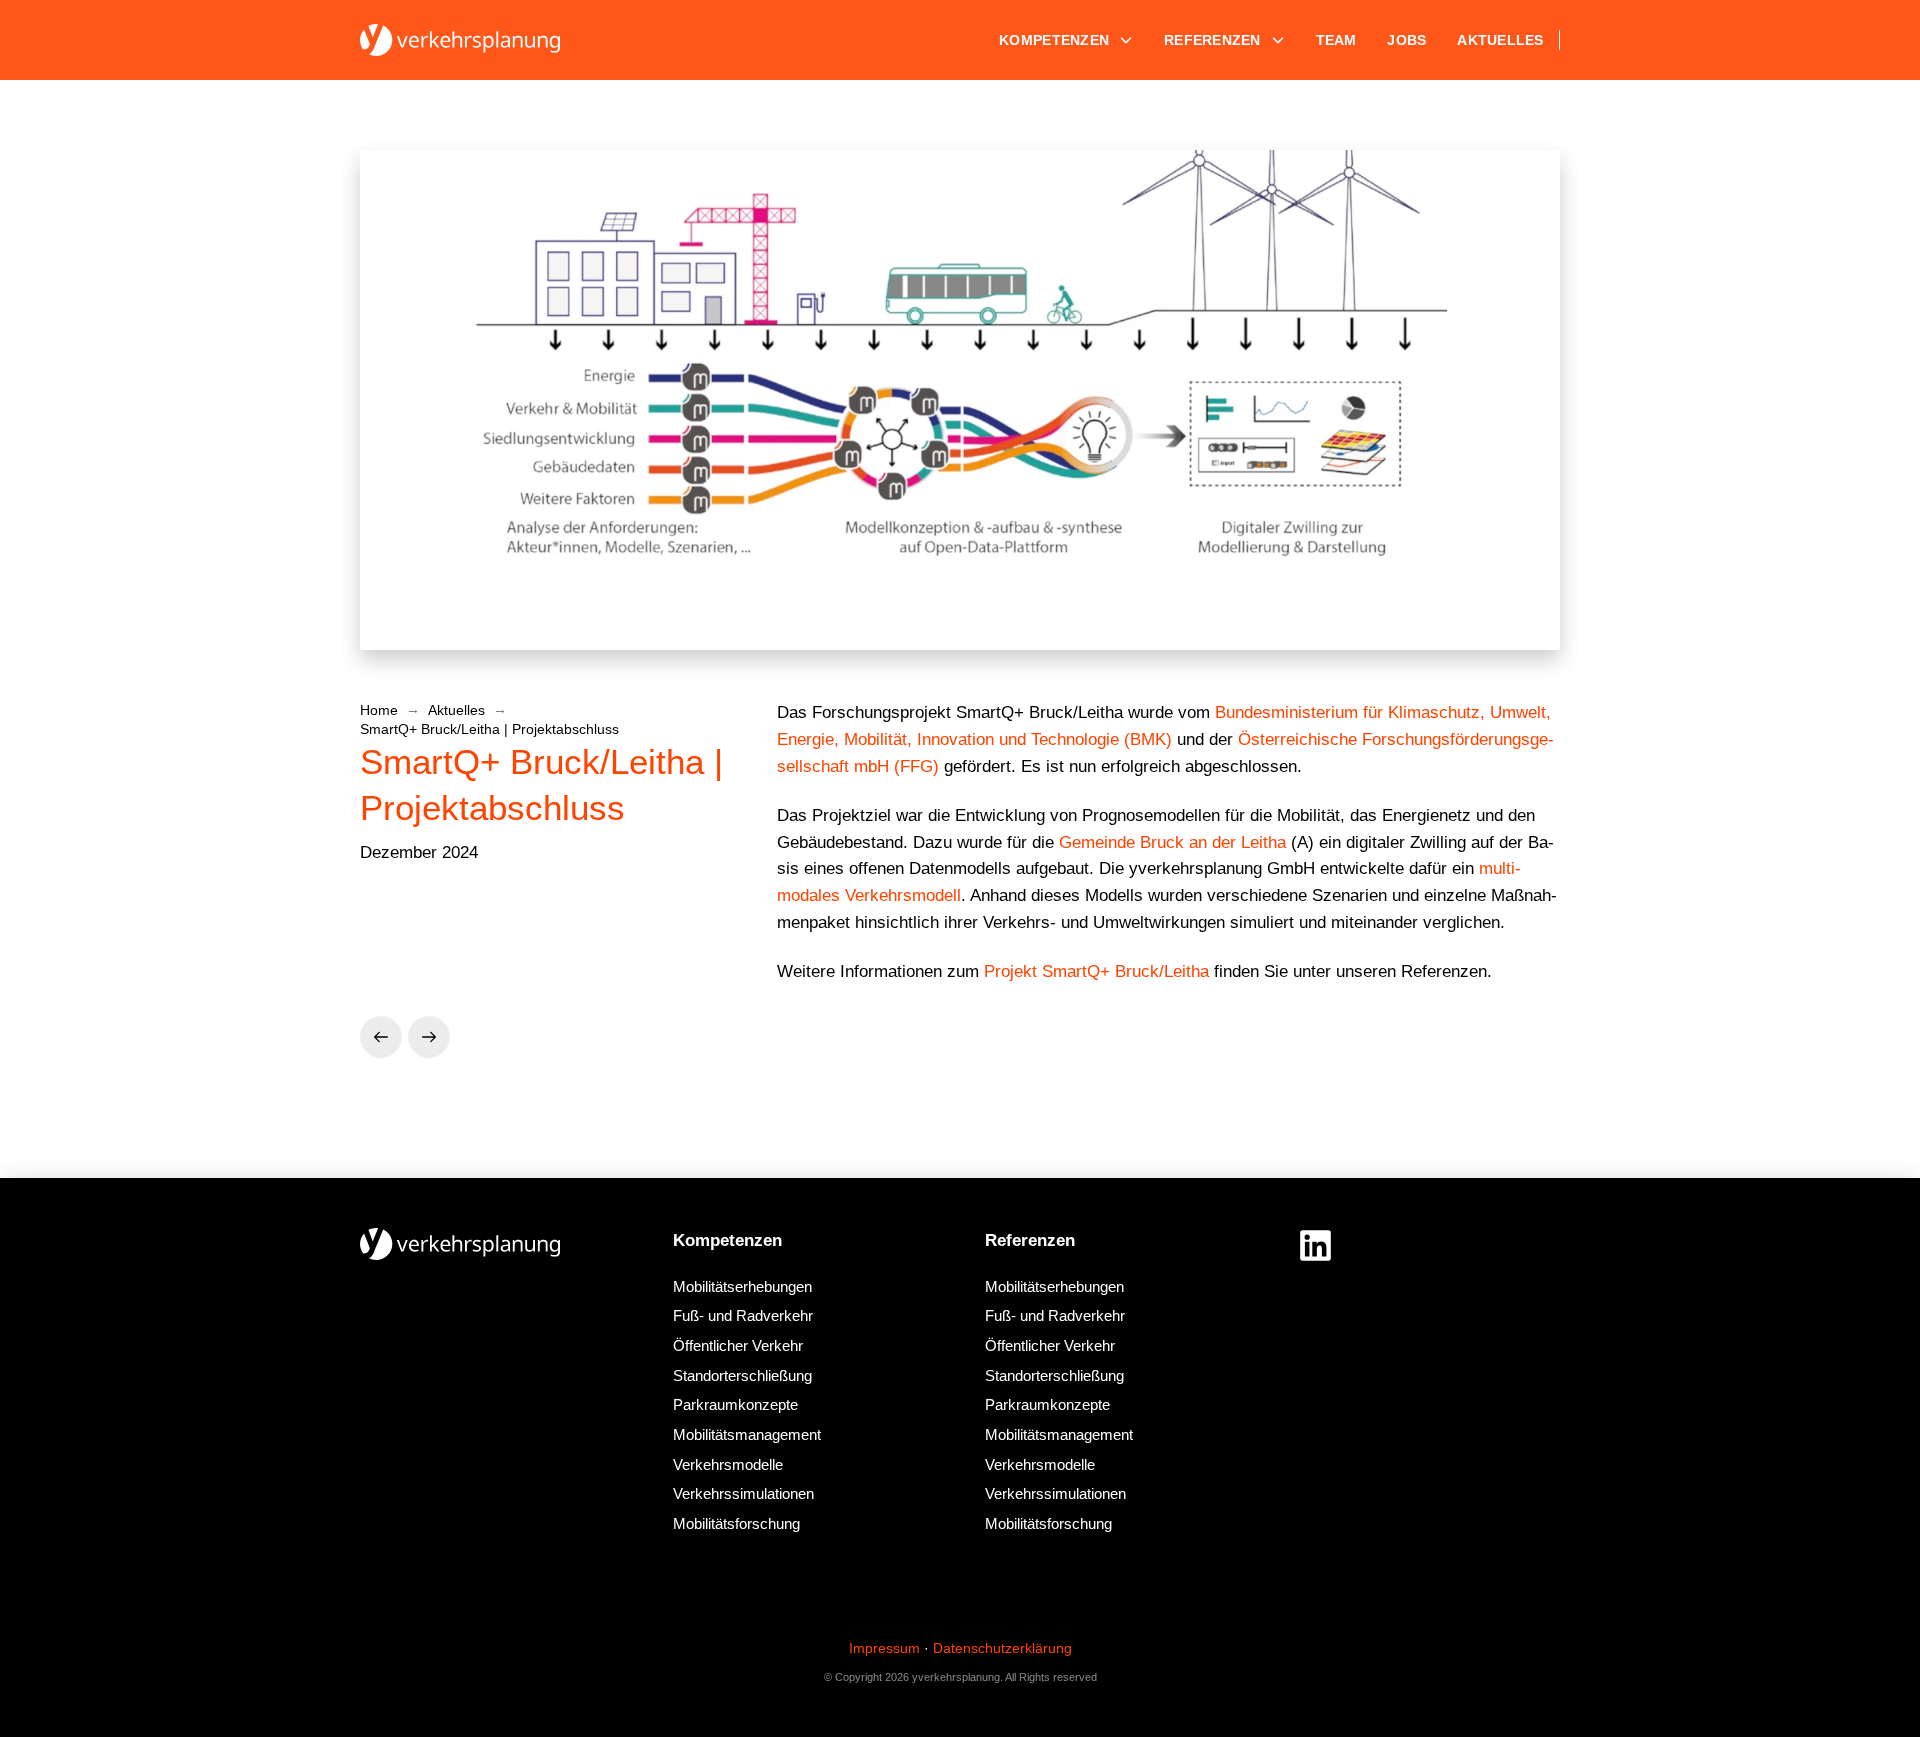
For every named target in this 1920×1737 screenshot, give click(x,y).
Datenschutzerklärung (1002, 1648)
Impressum (884, 1648)
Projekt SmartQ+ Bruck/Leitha (1096, 971)
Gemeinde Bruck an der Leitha (1172, 842)
